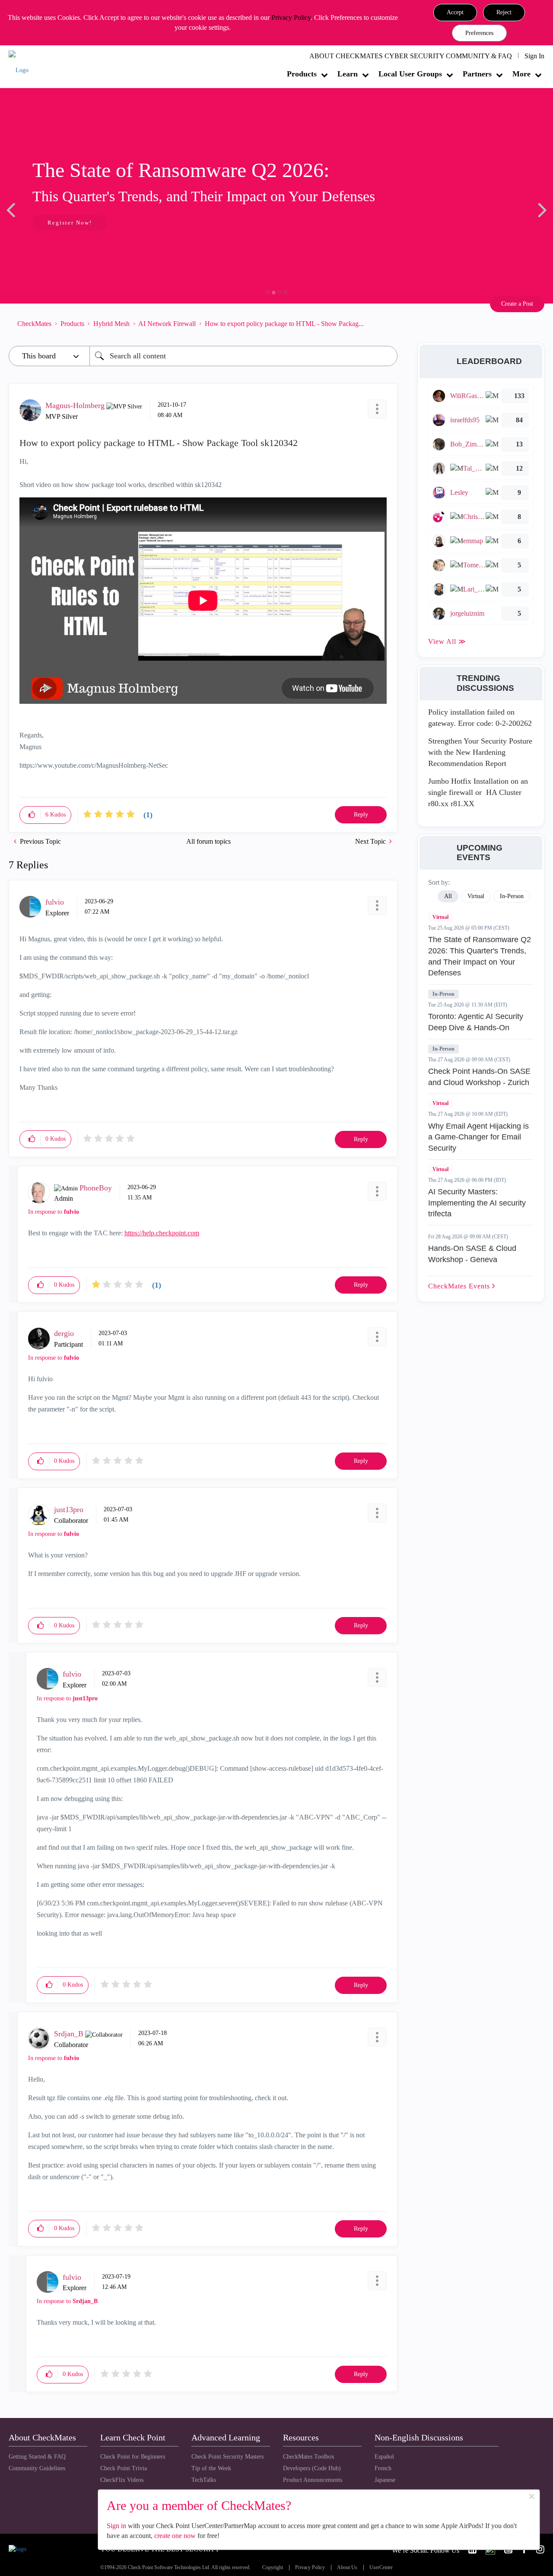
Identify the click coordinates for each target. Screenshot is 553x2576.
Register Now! (70, 223)
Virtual (440, 917)
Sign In (534, 56)
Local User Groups (410, 74)
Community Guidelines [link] (37, 2468)
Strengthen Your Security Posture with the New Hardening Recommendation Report (480, 752)
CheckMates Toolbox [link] (309, 2457)
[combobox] (243, 356)
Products (302, 74)
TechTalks (204, 2480)
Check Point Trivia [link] (124, 2468)
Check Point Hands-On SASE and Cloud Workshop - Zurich (479, 1077)
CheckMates (34, 324)
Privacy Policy (291, 17)
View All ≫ (447, 641)
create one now (175, 2536)
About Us (347, 2568)
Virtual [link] (476, 896)
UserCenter (381, 2568)
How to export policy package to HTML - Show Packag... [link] (284, 324)
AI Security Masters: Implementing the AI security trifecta (477, 1203)
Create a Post (517, 304)
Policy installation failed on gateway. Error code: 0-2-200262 (480, 718)
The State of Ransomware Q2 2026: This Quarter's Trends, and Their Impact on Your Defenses (480, 956)
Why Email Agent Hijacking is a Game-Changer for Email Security (478, 1137)
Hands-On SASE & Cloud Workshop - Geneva (472, 1254)
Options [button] (387, 324)
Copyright (273, 2568)
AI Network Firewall (167, 324)
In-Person (443, 994)
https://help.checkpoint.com (162, 1233)
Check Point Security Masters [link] (227, 2457)
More (521, 74)
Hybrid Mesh (111, 324)
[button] (455, 13)
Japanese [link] (385, 2480)
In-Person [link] (512, 896)
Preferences (479, 33)
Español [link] (384, 2457)
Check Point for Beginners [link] (133, 2457)
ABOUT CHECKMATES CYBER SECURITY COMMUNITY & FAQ (411, 56)
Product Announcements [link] (313, 2480)
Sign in (116, 2526)
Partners (477, 74)
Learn (348, 74)
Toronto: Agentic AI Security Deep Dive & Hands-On (476, 1022)
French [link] (383, 2468)
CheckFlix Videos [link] (122, 2480)
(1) (148, 815)
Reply (361, 815)
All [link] (448, 896)
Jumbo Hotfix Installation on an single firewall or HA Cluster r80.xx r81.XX (478, 792)
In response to (54, 1212)
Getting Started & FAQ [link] (37, 2457)
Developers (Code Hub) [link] (312, 2468)
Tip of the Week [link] (211, 2468)
